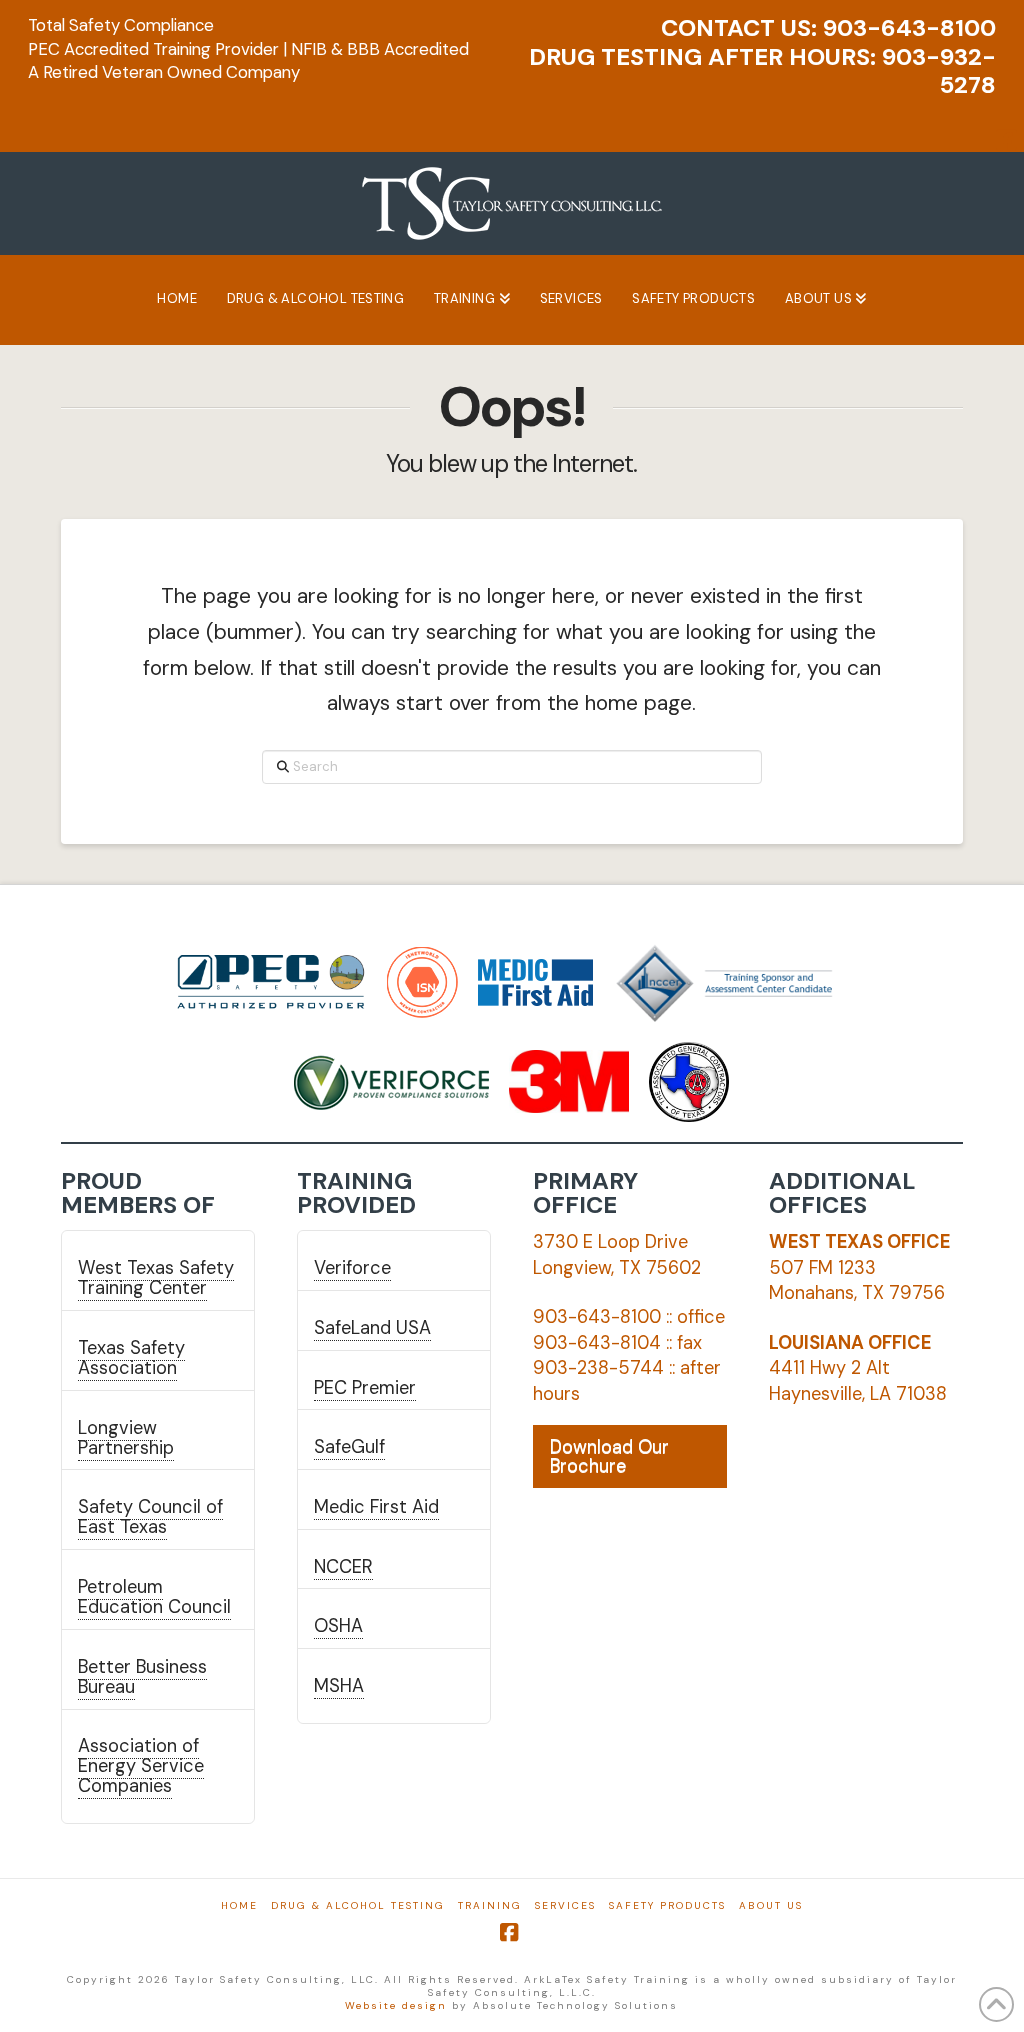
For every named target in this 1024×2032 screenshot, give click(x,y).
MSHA (339, 1686)
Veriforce (352, 1268)
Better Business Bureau (142, 1677)
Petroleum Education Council (154, 1597)
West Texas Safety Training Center (156, 1278)
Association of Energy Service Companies (141, 1766)
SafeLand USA (372, 1328)
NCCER (343, 1567)
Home (239, 1905)
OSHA (338, 1626)
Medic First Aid (376, 1507)
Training (490, 1905)
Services (565, 1905)
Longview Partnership (126, 1438)
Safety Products (667, 1905)
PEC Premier (365, 1388)
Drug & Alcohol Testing (358, 1905)
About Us (771, 1905)
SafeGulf (349, 1447)
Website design (396, 2005)
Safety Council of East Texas (150, 1517)
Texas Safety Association (131, 1358)
